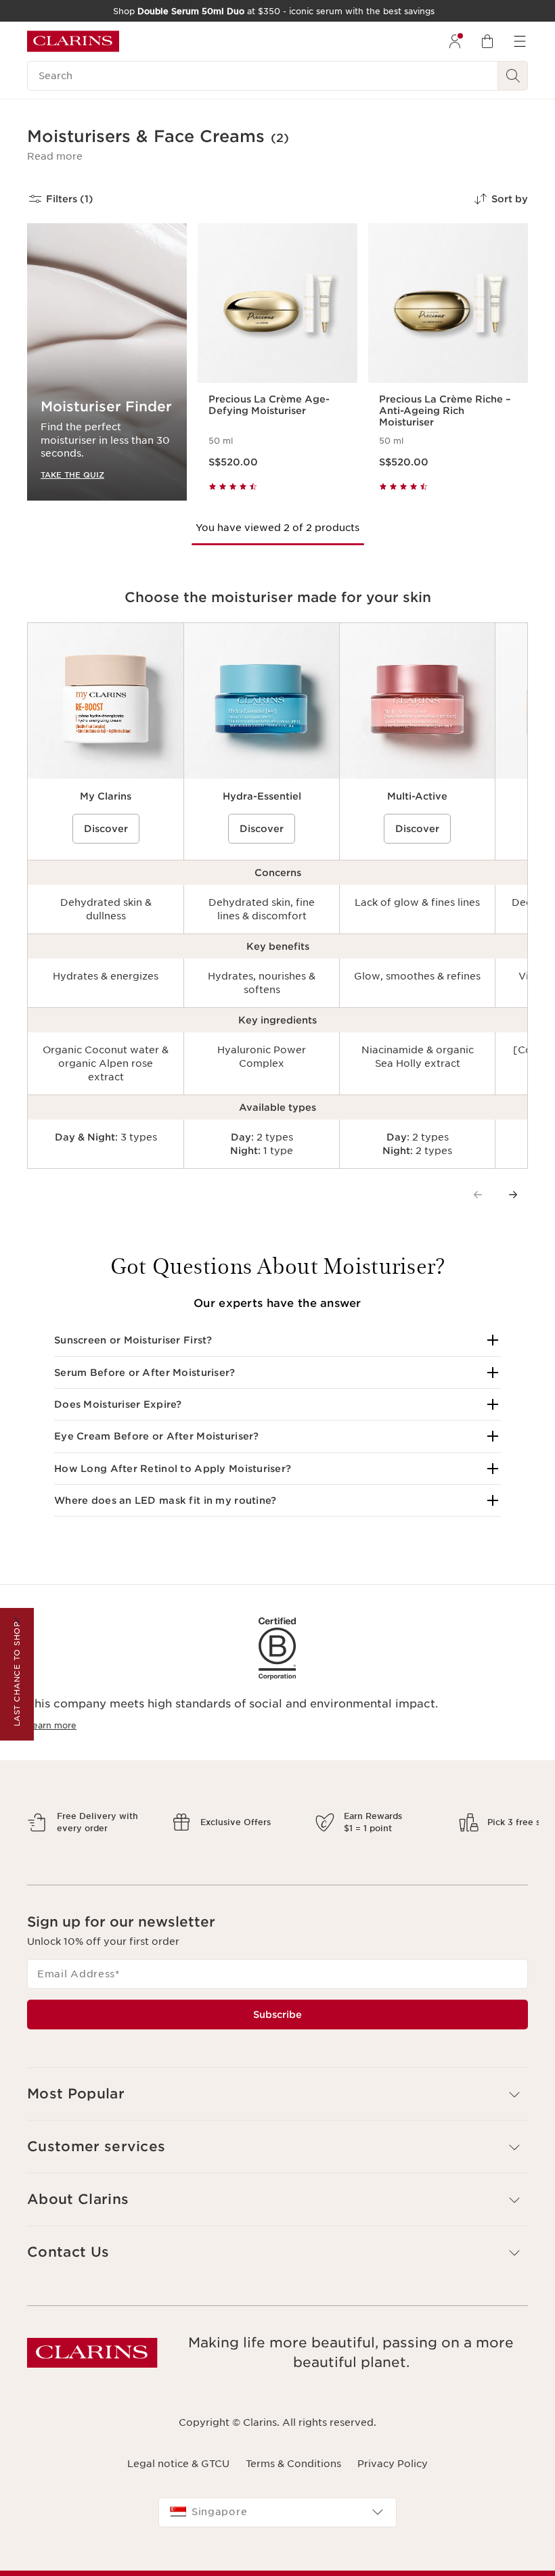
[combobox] (277, 2560)
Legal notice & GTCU (178, 2510)
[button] (55, 156)
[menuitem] (455, 41)
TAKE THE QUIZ (72, 475)
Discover (106, 829)
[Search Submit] (513, 76)
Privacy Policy (393, 2510)
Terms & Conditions (293, 2510)
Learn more (52, 1725)
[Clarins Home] (73, 41)
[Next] (513, 1195)
